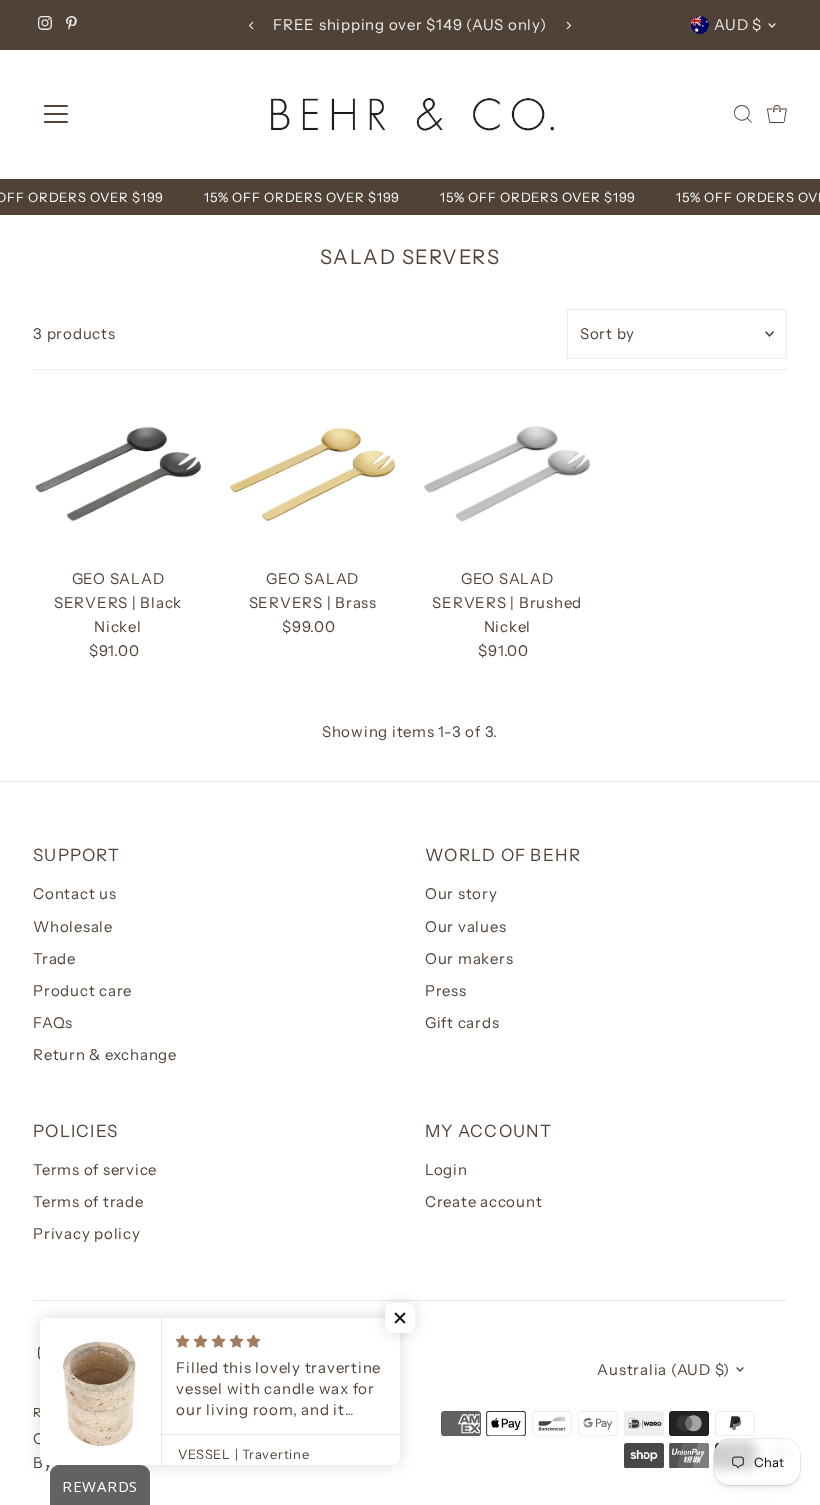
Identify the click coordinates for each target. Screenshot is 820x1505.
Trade (54, 958)
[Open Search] (743, 114)
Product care (82, 990)
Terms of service (95, 1169)
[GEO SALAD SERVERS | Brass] (313, 475)
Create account (484, 1201)
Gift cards (462, 1022)
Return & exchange (105, 1054)
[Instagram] (45, 25)
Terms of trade (88, 1201)
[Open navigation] (122, 114)
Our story (461, 893)
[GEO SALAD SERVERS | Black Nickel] (118, 475)
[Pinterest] (71, 25)
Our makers (469, 958)
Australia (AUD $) (663, 1369)
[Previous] (251, 25)
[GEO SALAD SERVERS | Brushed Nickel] (507, 475)
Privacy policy (87, 1233)
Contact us (75, 893)
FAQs (53, 1022)
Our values (466, 926)
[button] (400, 1318)
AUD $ (738, 24)
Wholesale (73, 926)
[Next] (568, 25)
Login (446, 1169)
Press (446, 990)
